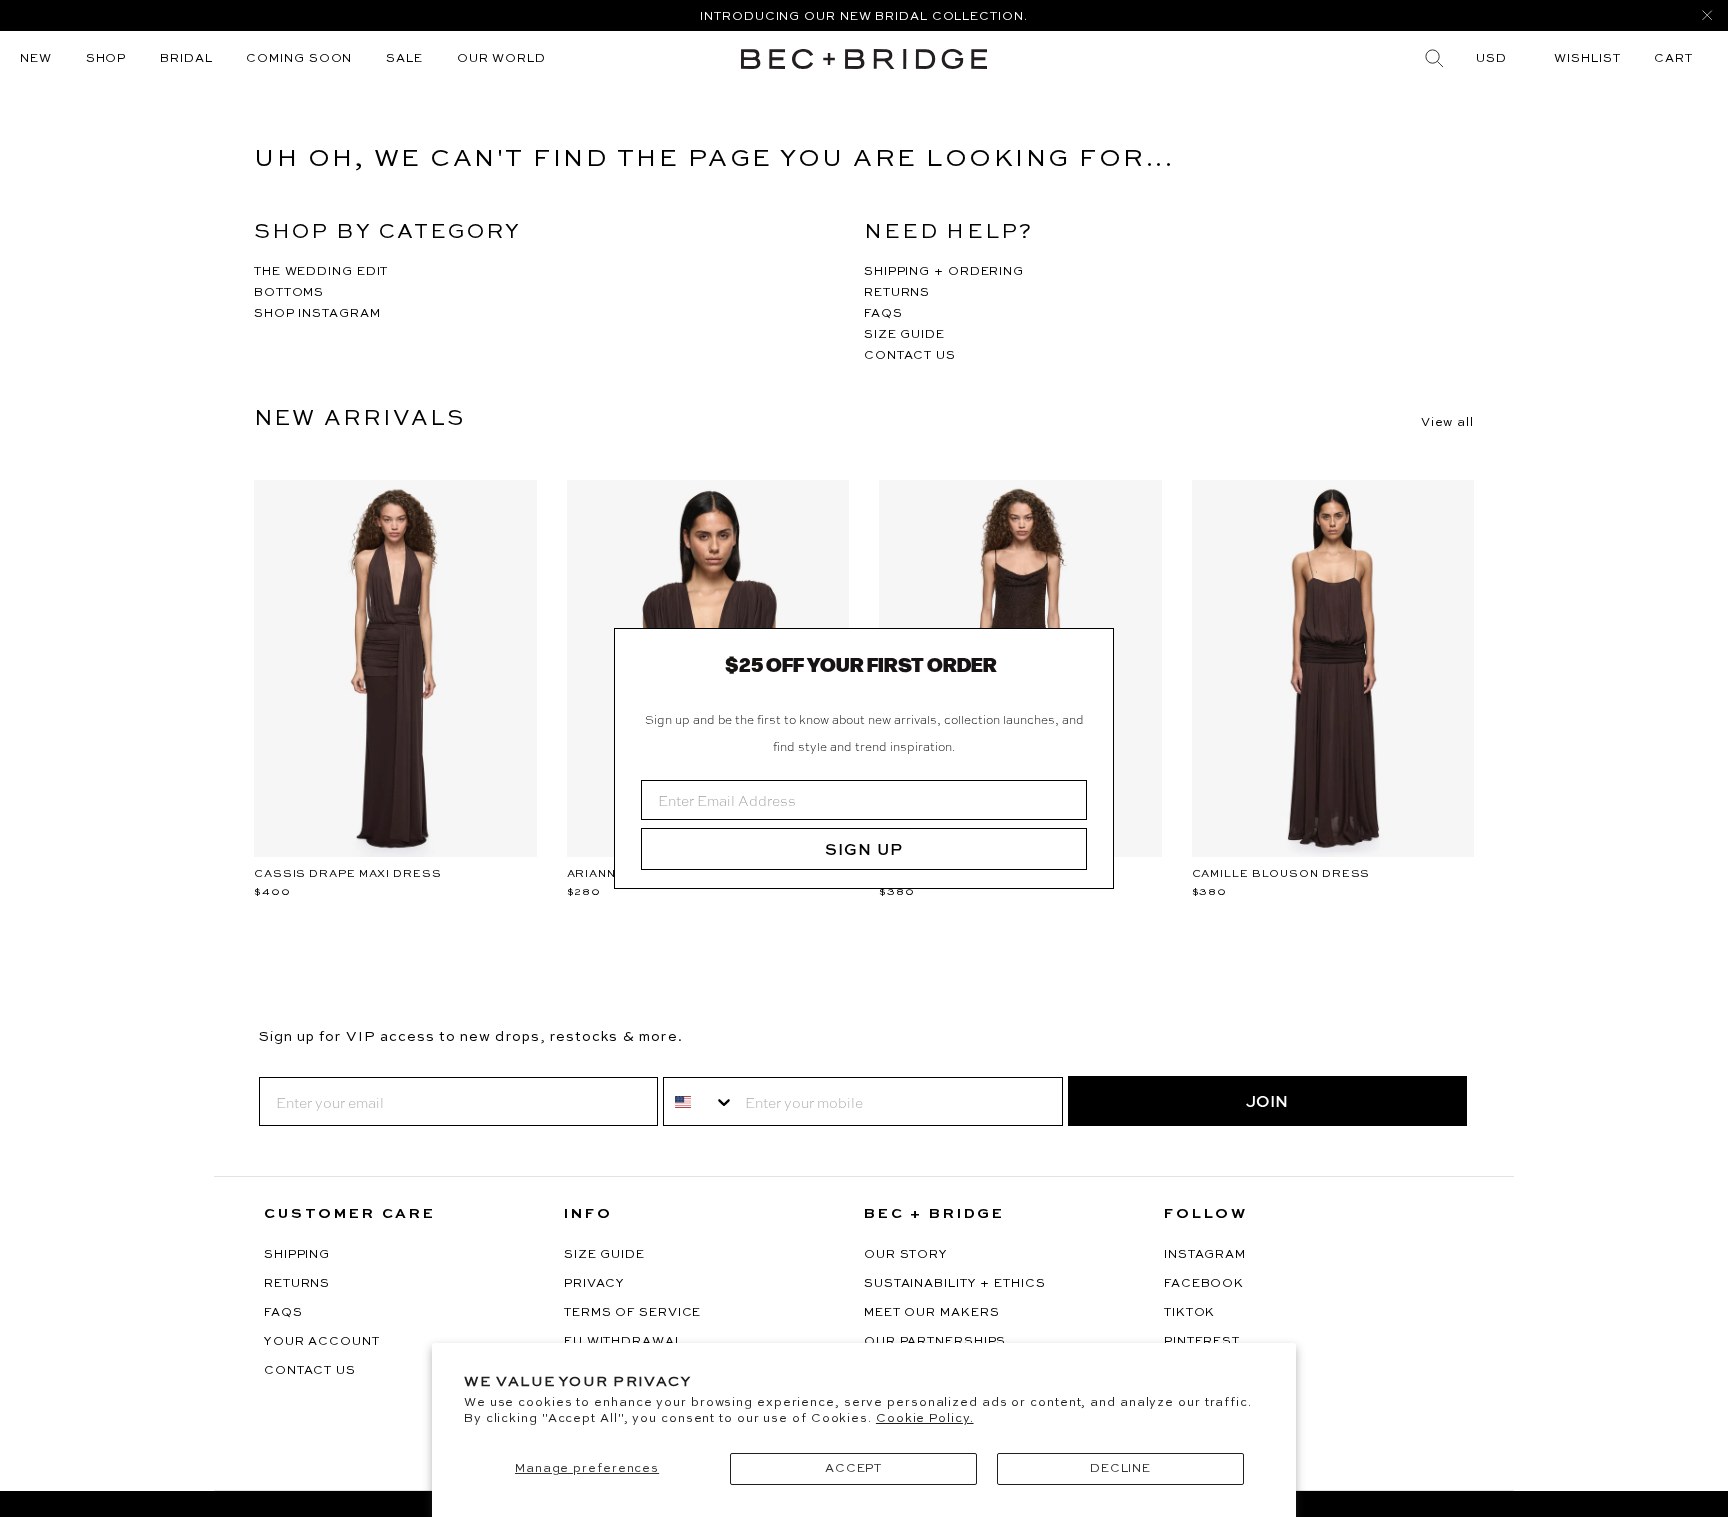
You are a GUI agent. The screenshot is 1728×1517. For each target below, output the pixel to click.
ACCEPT (853, 1469)
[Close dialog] (1091, 651)
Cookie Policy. (925, 1419)
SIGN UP (864, 849)
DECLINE (1120, 1469)
